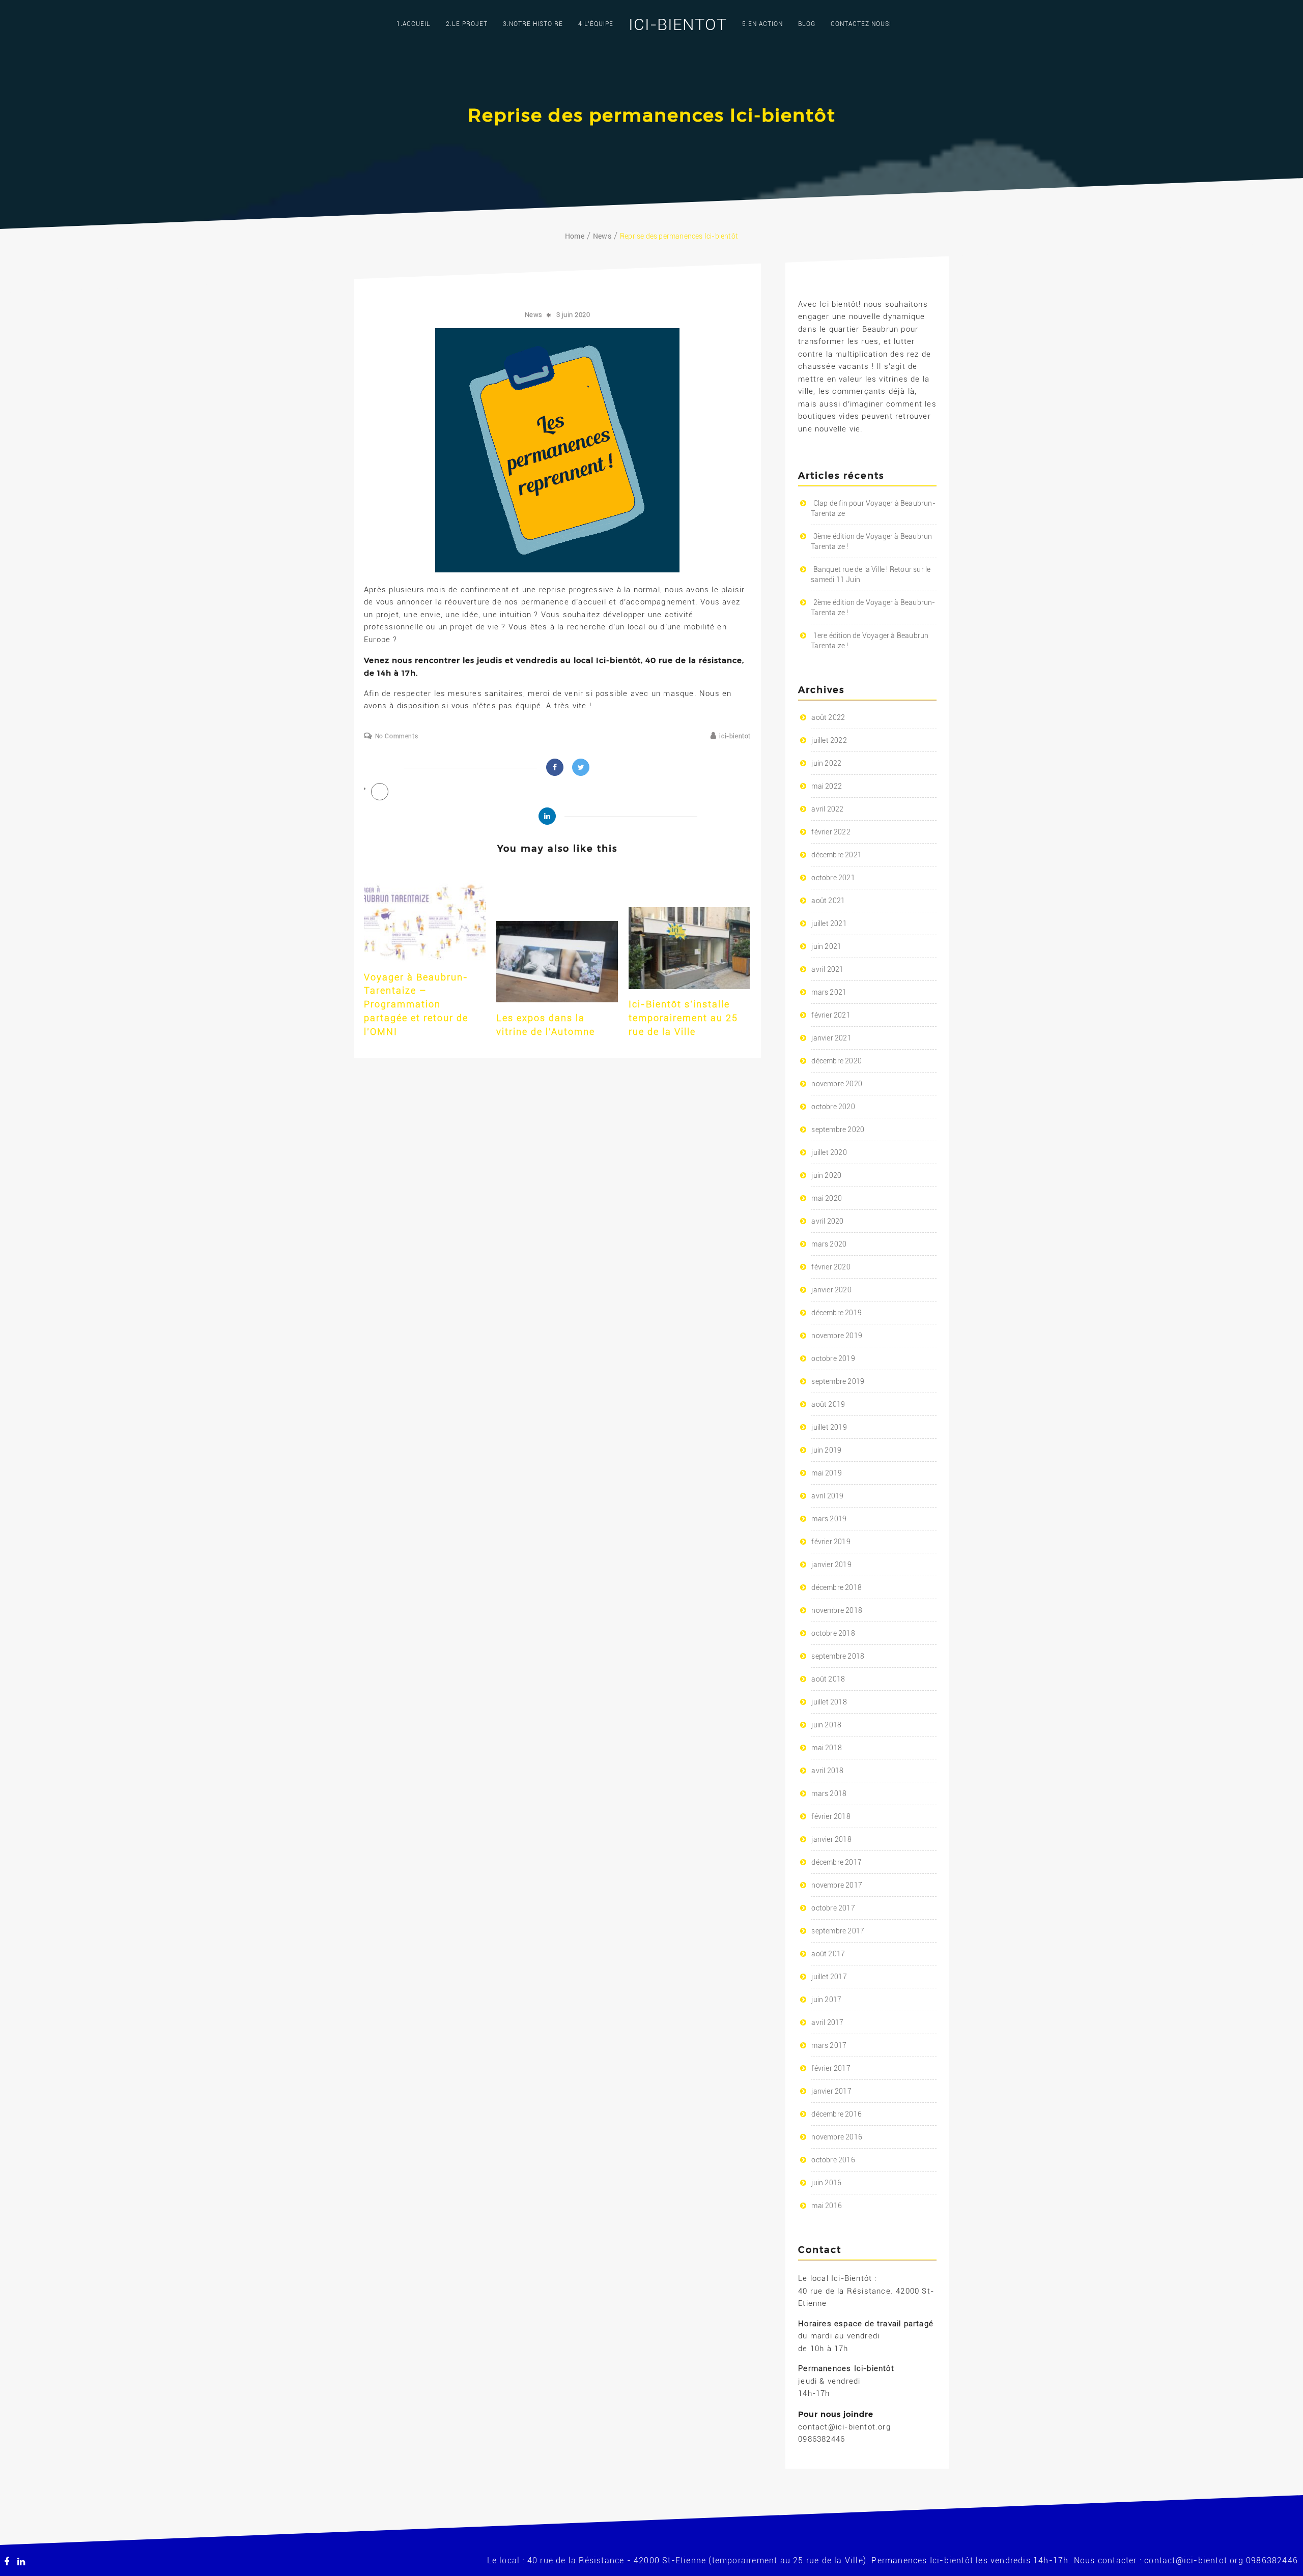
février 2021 (831, 1015)
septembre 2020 (838, 1130)
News (534, 315)
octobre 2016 (833, 2160)
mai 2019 (827, 1473)
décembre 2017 (837, 1862)
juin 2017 (826, 2000)
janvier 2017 (831, 2091)
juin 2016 (826, 2183)
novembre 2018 (837, 1610)
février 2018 (831, 1816)
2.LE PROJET (467, 24)
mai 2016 (827, 2206)
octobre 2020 (833, 1107)
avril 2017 (827, 2022)
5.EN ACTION (762, 24)
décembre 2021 (837, 855)
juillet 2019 (829, 1427)
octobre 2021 (833, 878)
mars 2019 (829, 1519)
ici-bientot (735, 736)
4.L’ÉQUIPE (596, 24)
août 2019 (828, 1404)
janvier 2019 (831, 1565)
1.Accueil (414, 24)
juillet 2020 (829, 1152)
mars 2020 (829, 1244)
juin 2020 (826, 1175)
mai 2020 (827, 1198)
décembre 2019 (837, 1313)
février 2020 (831, 1267)
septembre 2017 (838, 1931)
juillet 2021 (829, 923)
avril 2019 (827, 1496)
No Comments (396, 736)
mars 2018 (829, 1793)
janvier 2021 (831, 1038)
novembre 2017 (837, 1885)
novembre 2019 (837, 1336)
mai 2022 (827, 786)
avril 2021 (827, 969)
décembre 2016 (837, 2114)
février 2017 (831, 2068)
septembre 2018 (838, 1656)
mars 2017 (829, 2045)
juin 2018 (826, 1725)
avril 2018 (827, 1771)
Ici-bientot (678, 24)
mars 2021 (829, 992)
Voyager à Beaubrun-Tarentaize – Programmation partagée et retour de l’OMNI (416, 1004)
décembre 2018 (837, 1587)
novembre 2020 (837, 1084)
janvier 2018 (831, 1839)
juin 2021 (826, 946)
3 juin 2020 (573, 315)
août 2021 (828, 901)
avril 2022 (827, 809)
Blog (807, 24)
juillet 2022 (829, 740)
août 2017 (828, 1954)
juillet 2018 (829, 1702)
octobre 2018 (833, 1633)
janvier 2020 (831, 1290)
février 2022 (831, 832)
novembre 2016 (837, 2137)
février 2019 (831, 1542)
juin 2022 (826, 763)
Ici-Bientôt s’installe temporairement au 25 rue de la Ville (683, 1018)
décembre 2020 (837, 1061)
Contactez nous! (861, 24)
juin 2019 (826, 1450)
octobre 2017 (833, 1908)
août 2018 (828, 1679)
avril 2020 (827, 1221)
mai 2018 (827, 1748)
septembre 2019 (838, 1381)
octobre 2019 (833, 1358)
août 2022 (828, 717)
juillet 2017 (829, 1977)
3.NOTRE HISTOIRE (533, 24)
